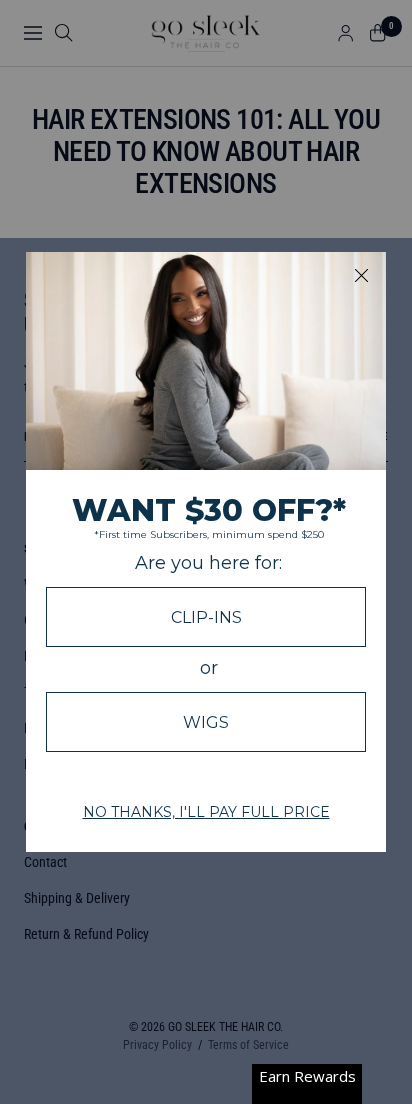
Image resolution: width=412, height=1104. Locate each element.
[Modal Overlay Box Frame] (206, 552)
